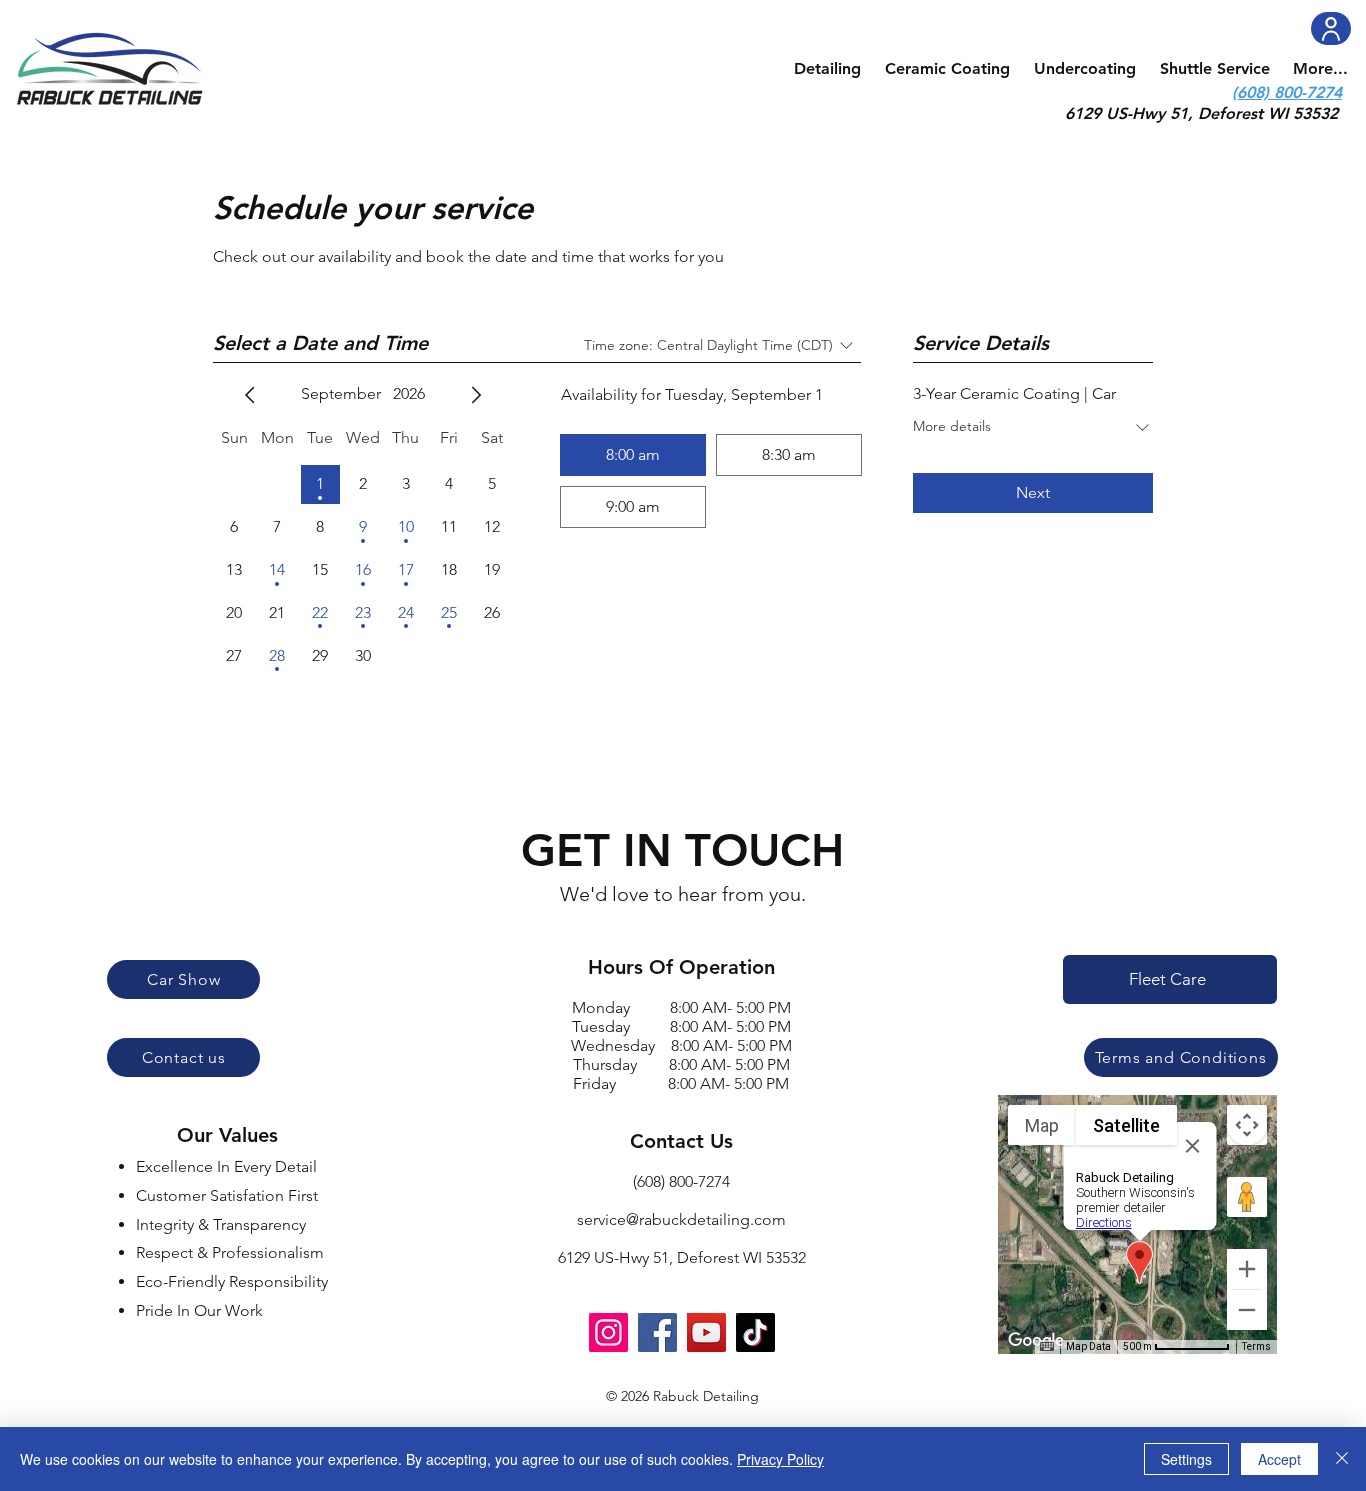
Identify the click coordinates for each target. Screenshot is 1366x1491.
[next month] (476, 395)
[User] (1331, 28)
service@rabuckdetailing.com (681, 1219)
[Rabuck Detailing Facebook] (657, 1332)
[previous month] (250, 395)
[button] (827, 69)
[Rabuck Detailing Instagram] (608, 1332)
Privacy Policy (780, 1459)
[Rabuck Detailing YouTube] (706, 1332)
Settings (1186, 1459)
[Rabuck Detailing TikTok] (755, 1332)
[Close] (1342, 1459)
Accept (1279, 1459)
